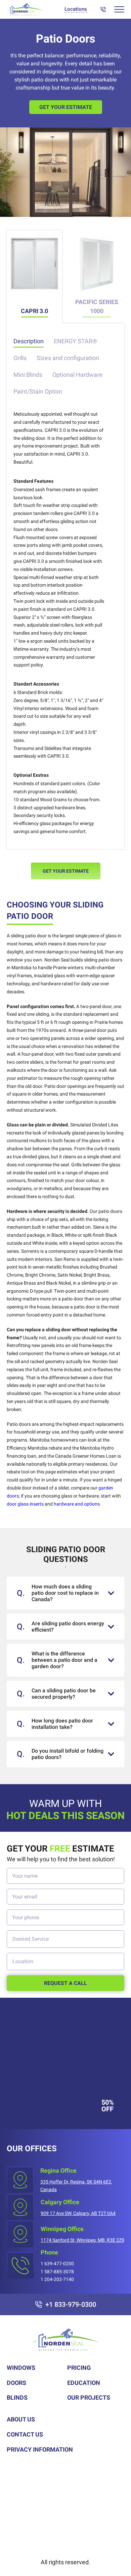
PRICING (79, 2368)
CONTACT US (25, 2434)
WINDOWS (21, 2368)
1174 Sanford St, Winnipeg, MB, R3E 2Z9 (82, 2240)
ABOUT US (21, 2419)
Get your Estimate (66, 107)
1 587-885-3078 (57, 2272)
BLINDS (17, 2397)
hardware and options (77, 1504)
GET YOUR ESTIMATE (66, 871)
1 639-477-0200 (57, 2264)
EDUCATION (84, 2383)
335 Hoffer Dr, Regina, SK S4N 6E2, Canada (76, 2186)
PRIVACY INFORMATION (40, 2449)
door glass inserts (25, 1504)
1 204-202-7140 (57, 2279)
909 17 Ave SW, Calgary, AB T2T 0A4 (78, 2213)
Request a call (65, 1983)
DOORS (16, 2383)
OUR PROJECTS (89, 2397)
